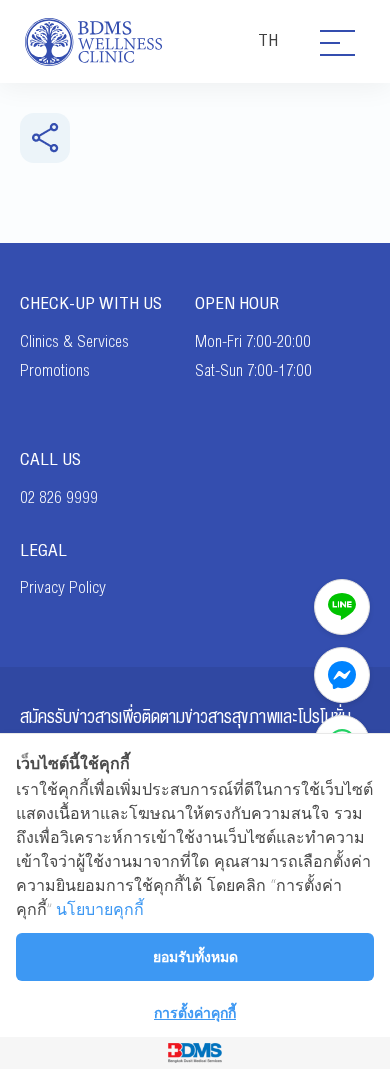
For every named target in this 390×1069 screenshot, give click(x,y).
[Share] (45, 138)
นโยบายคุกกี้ (100, 909)
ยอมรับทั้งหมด (195, 956)
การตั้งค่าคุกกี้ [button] (195, 1012)
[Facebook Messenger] (342, 675)
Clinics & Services (74, 342)
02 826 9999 (59, 498)
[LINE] (342, 607)
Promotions (55, 371)
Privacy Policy (63, 588)
